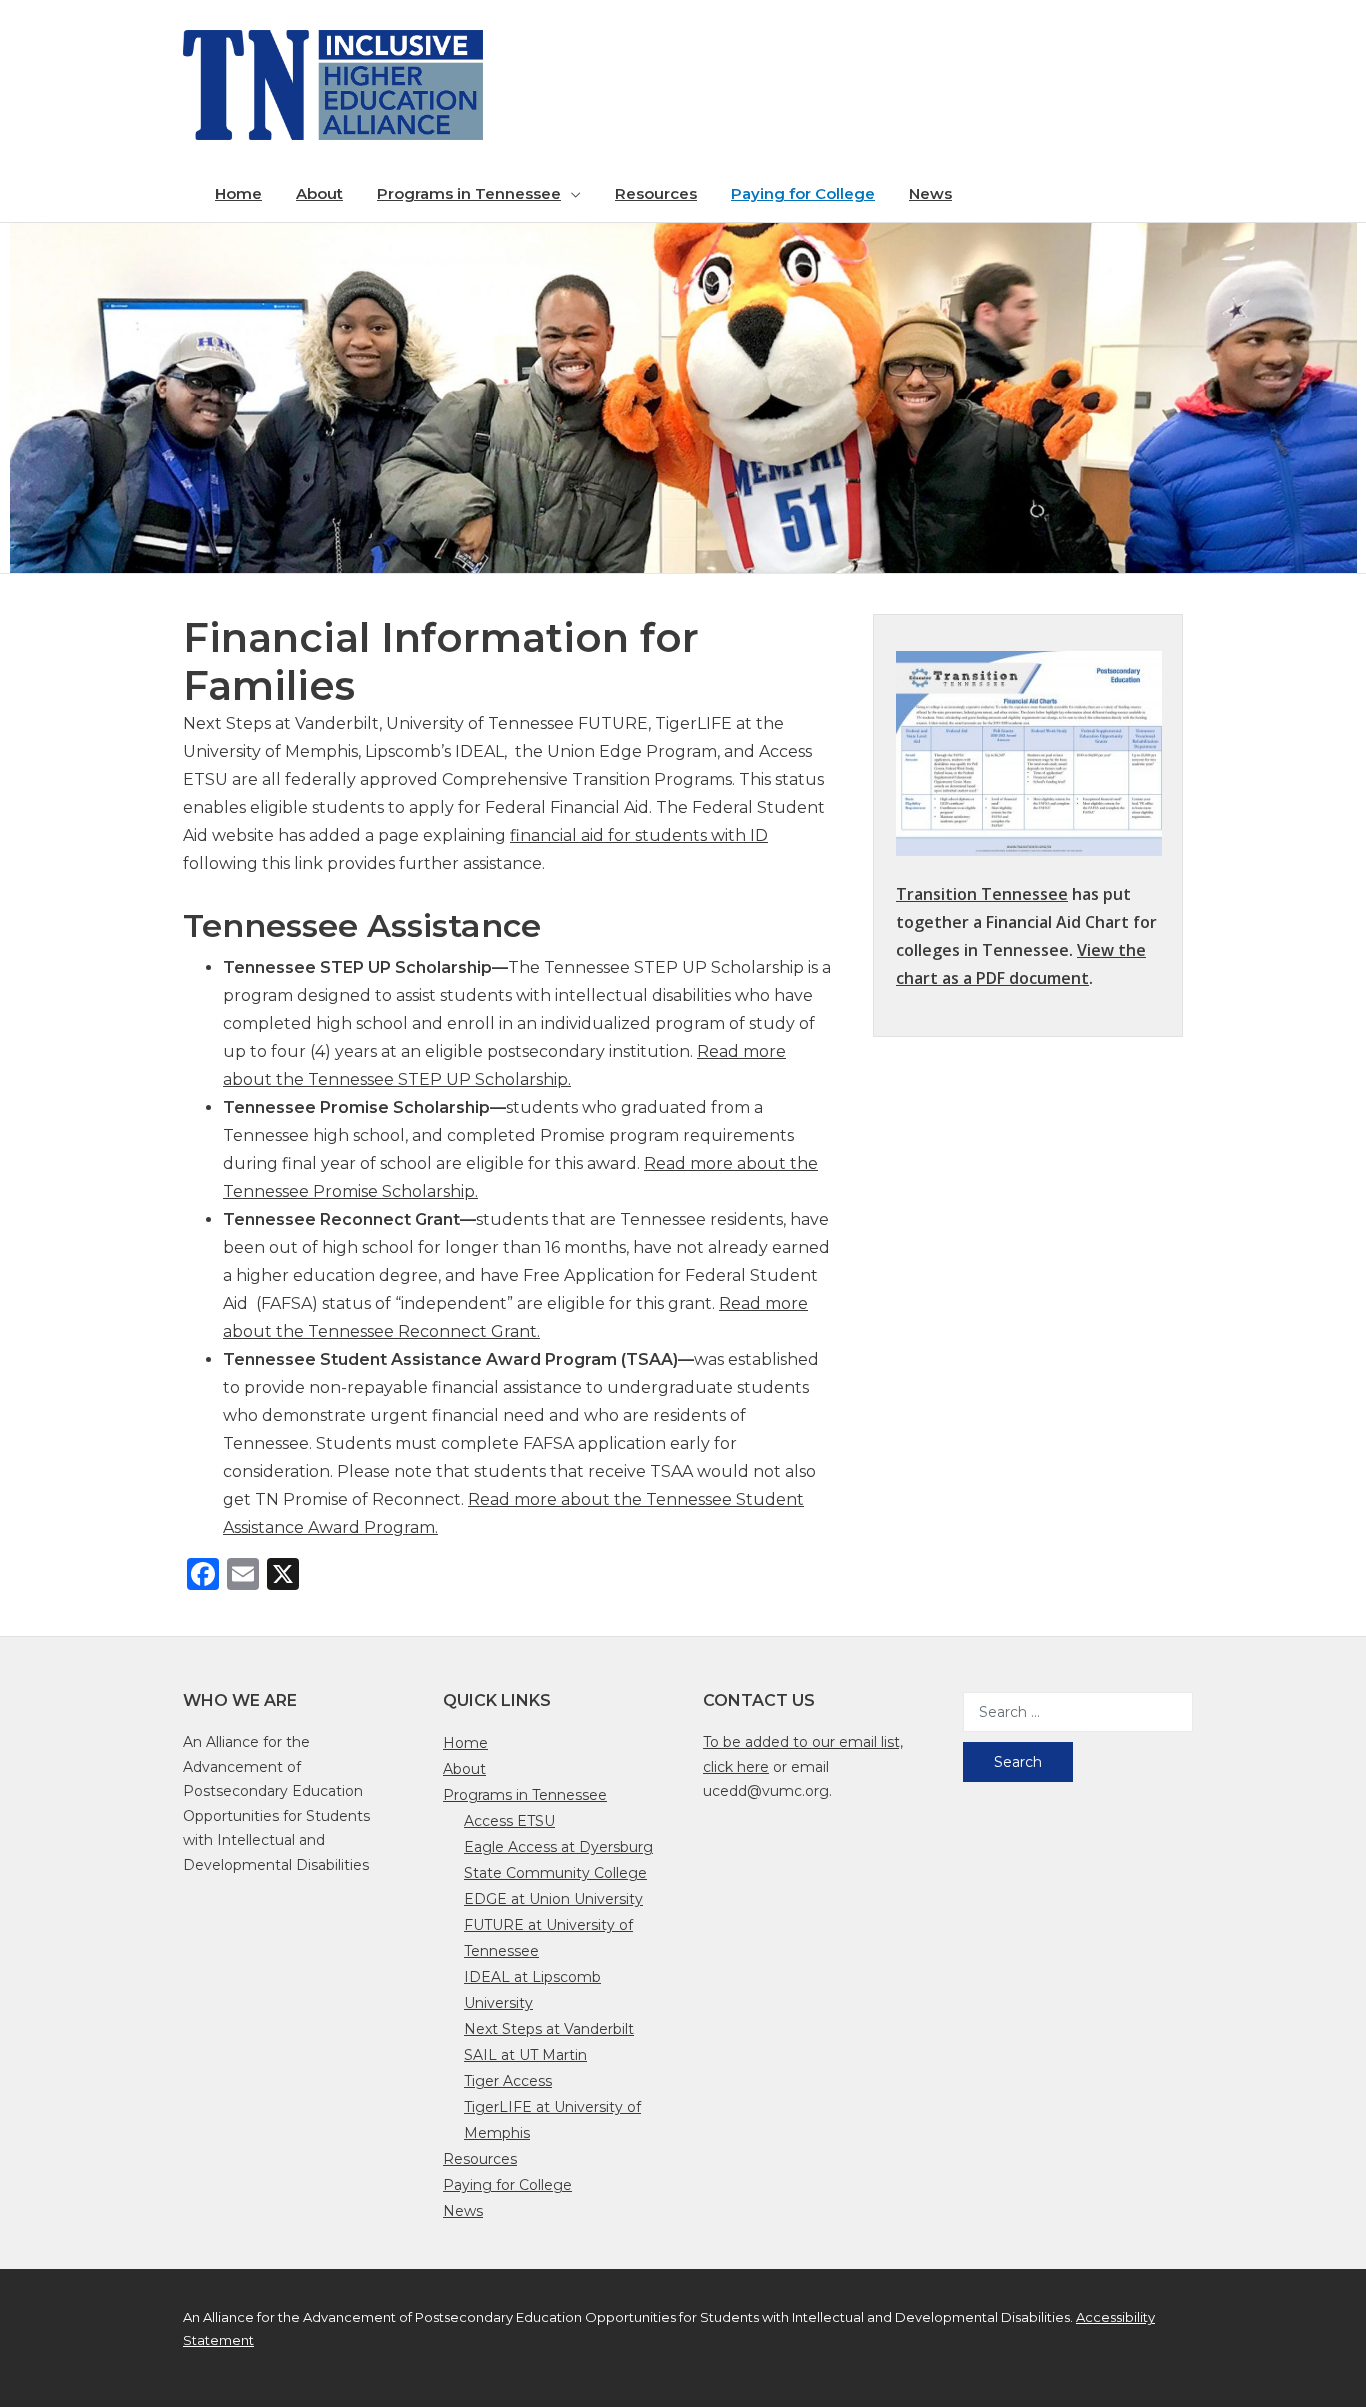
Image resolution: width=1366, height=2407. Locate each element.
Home (238, 193)
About (319, 193)
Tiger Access (508, 2081)
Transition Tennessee (982, 894)
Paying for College (803, 193)
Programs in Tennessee (469, 193)
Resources (656, 193)
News (930, 193)
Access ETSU (509, 1821)
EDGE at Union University (553, 1899)
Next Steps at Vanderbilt (549, 2029)
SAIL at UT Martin (525, 2055)
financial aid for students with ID (639, 835)
